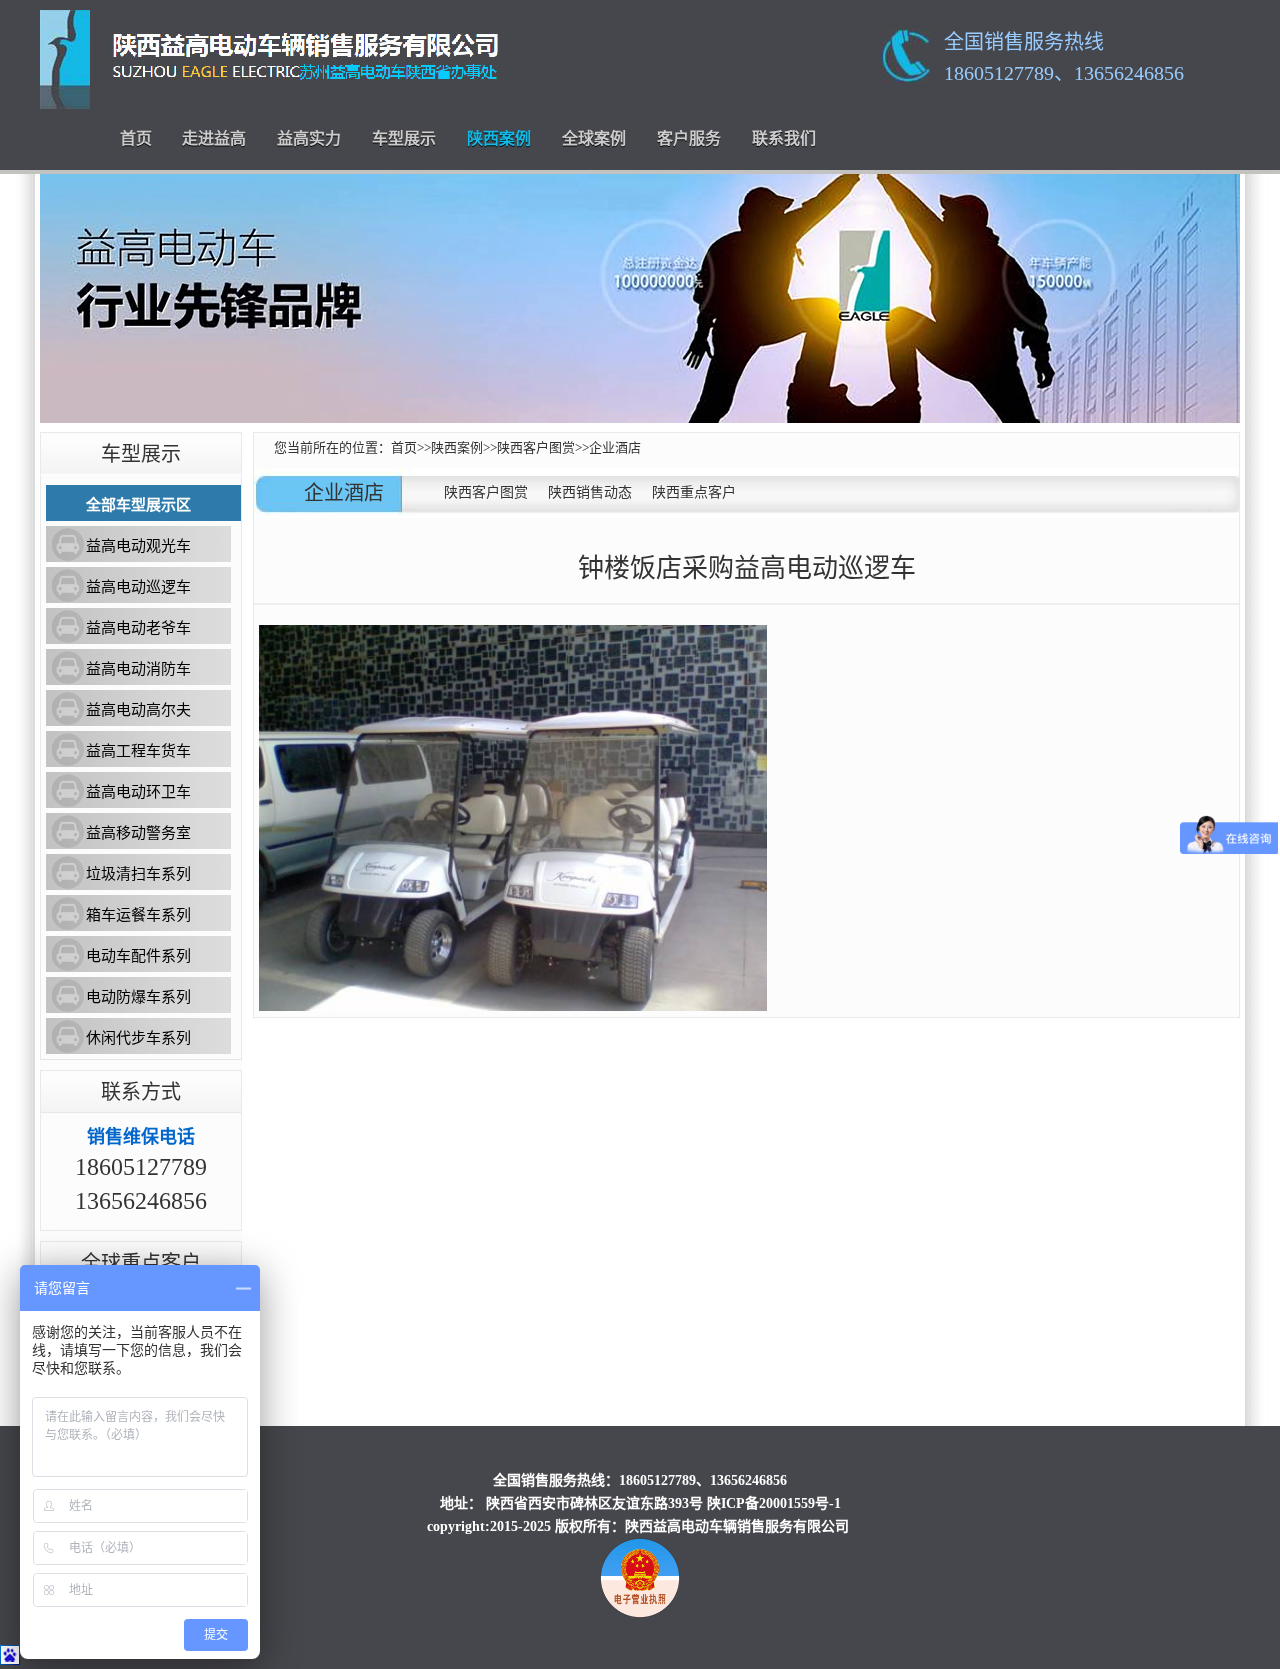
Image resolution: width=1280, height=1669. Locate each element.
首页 (136, 138)
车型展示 (404, 138)
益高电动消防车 (138, 669)
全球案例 (594, 138)
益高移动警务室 (138, 833)
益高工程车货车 (138, 751)
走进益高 (214, 138)
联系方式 (141, 1092)
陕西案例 (499, 138)
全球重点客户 (141, 1263)
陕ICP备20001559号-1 (774, 1503)
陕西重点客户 (694, 492)
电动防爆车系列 (138, 997)
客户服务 (689, 138)
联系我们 (784, 138)
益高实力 (309, 138)
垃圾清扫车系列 (138, 874)
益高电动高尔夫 (138, 710)
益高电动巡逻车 (138, 587)
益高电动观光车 (138, 546)
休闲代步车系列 (138, 1038)
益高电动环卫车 (138, 792)
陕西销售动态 (590, 492)
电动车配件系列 (138, 956)
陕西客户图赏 (536, 447)
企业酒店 (615, 447)
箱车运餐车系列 (138, 915)
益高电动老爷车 (138, 628)
